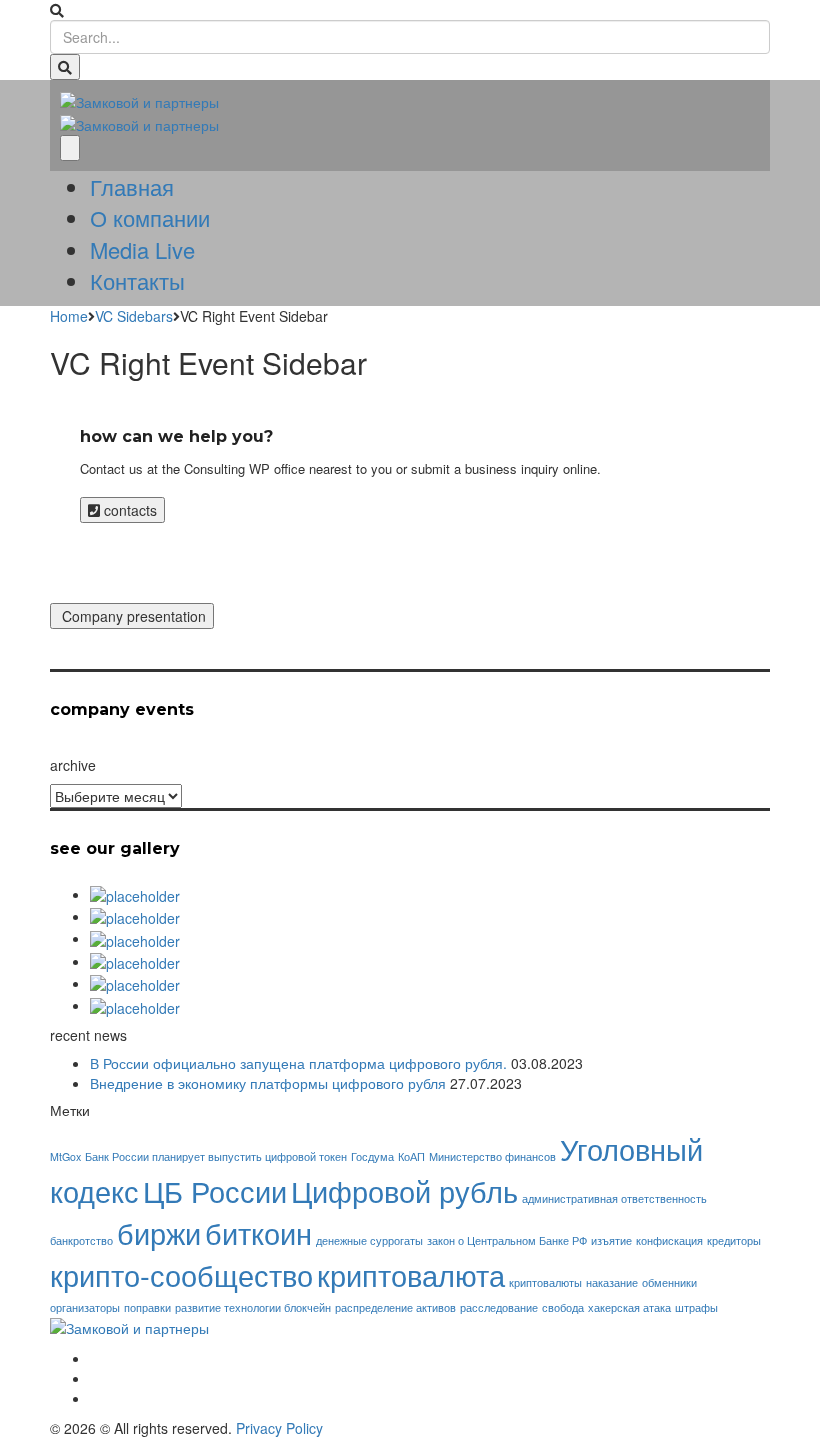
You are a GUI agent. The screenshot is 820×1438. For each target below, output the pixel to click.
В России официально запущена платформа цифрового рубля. (298, 1063)
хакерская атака (629, 1307)
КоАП (411, 1156)
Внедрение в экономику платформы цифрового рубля (268, 1083)
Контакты (137, 280)
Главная (132, 186)
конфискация (669, 1240)
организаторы (85, 1307)
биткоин (258, 1232)
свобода (563, 1307)
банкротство (81, 1240)
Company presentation (132, 616)
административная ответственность (614, 1198)
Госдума (372, 1156)
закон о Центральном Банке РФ (507, 1240)
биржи (159, 1232)
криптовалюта (411, 1274)
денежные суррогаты (369, 1240)
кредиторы (734, 1240)
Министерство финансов (492, 1156)
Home (69, 316)
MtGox (65, 1156)
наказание (612, 1282)
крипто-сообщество (181, 1274)
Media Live (142, 249)
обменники (669, 1282)
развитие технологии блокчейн (253, 1307)
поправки (147, 1307)
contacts (128, 510)
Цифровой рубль (404, 1190)
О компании (150, 217)
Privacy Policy (279, 1428)
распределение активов (395, 1307)
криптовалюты (545, 1282)
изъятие (611, 1240)
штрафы (696, 1307)
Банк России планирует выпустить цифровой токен (216, 1156)
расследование (499, 1307)
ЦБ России (215, 1190)
